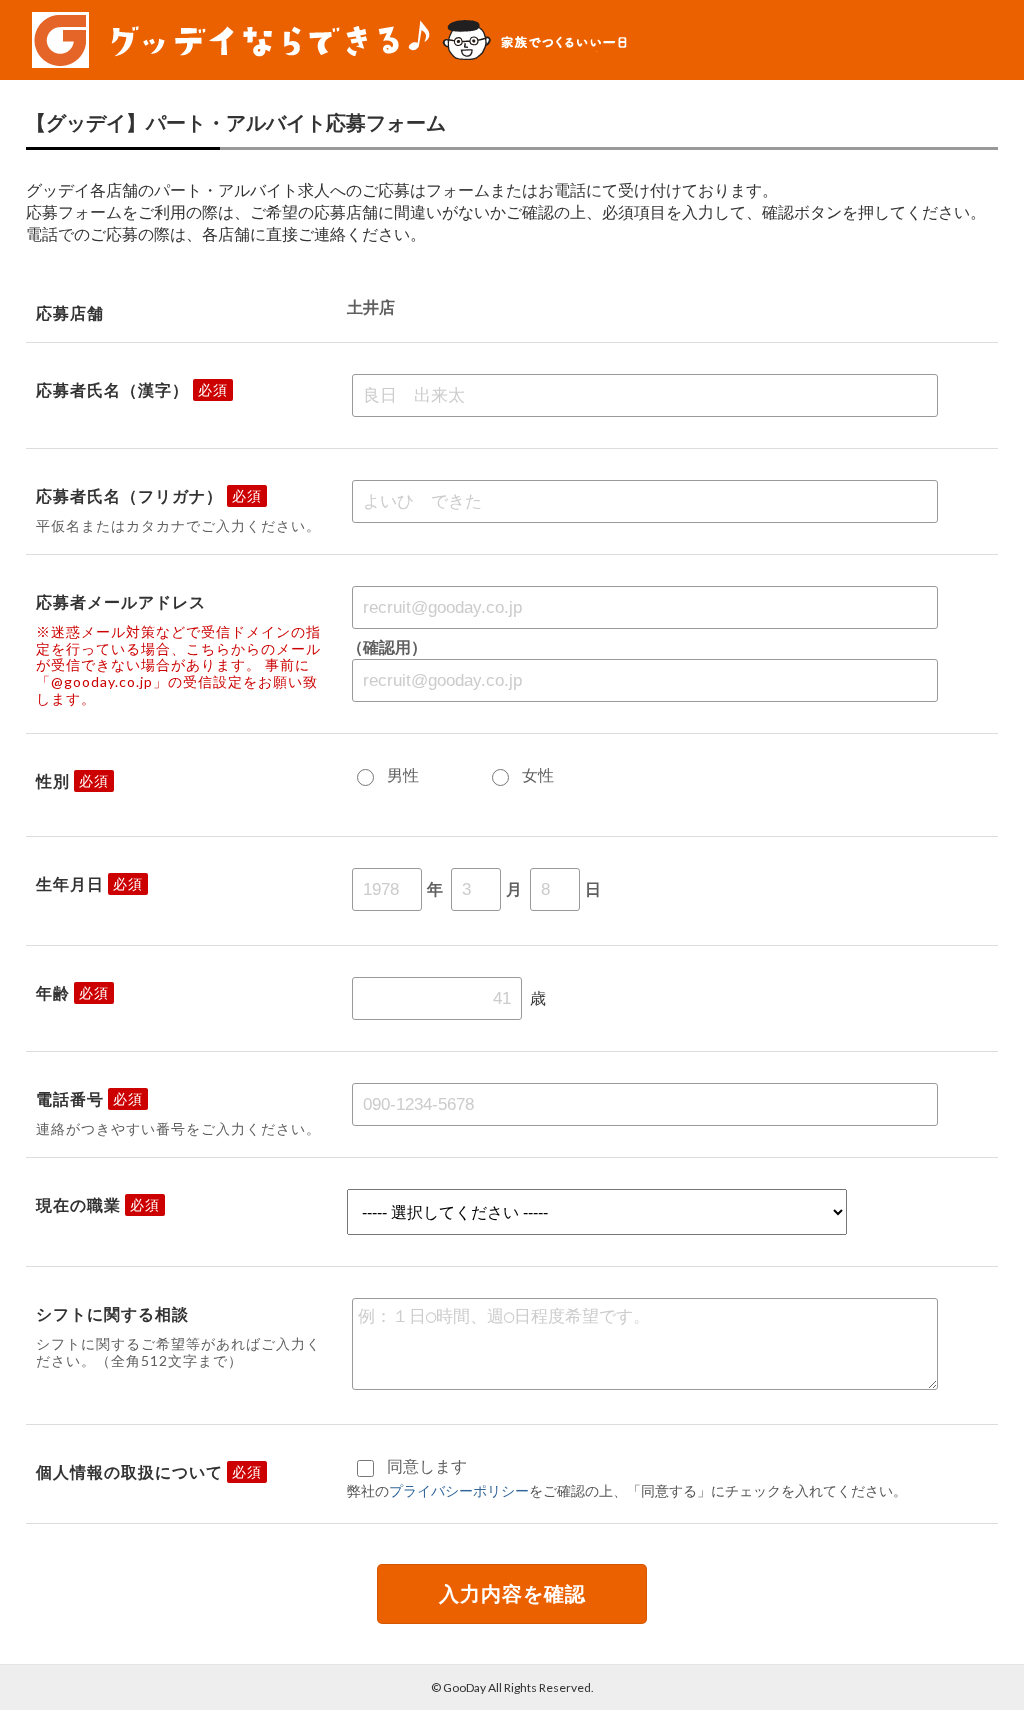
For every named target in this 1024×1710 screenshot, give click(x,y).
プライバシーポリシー (459, 1490)
